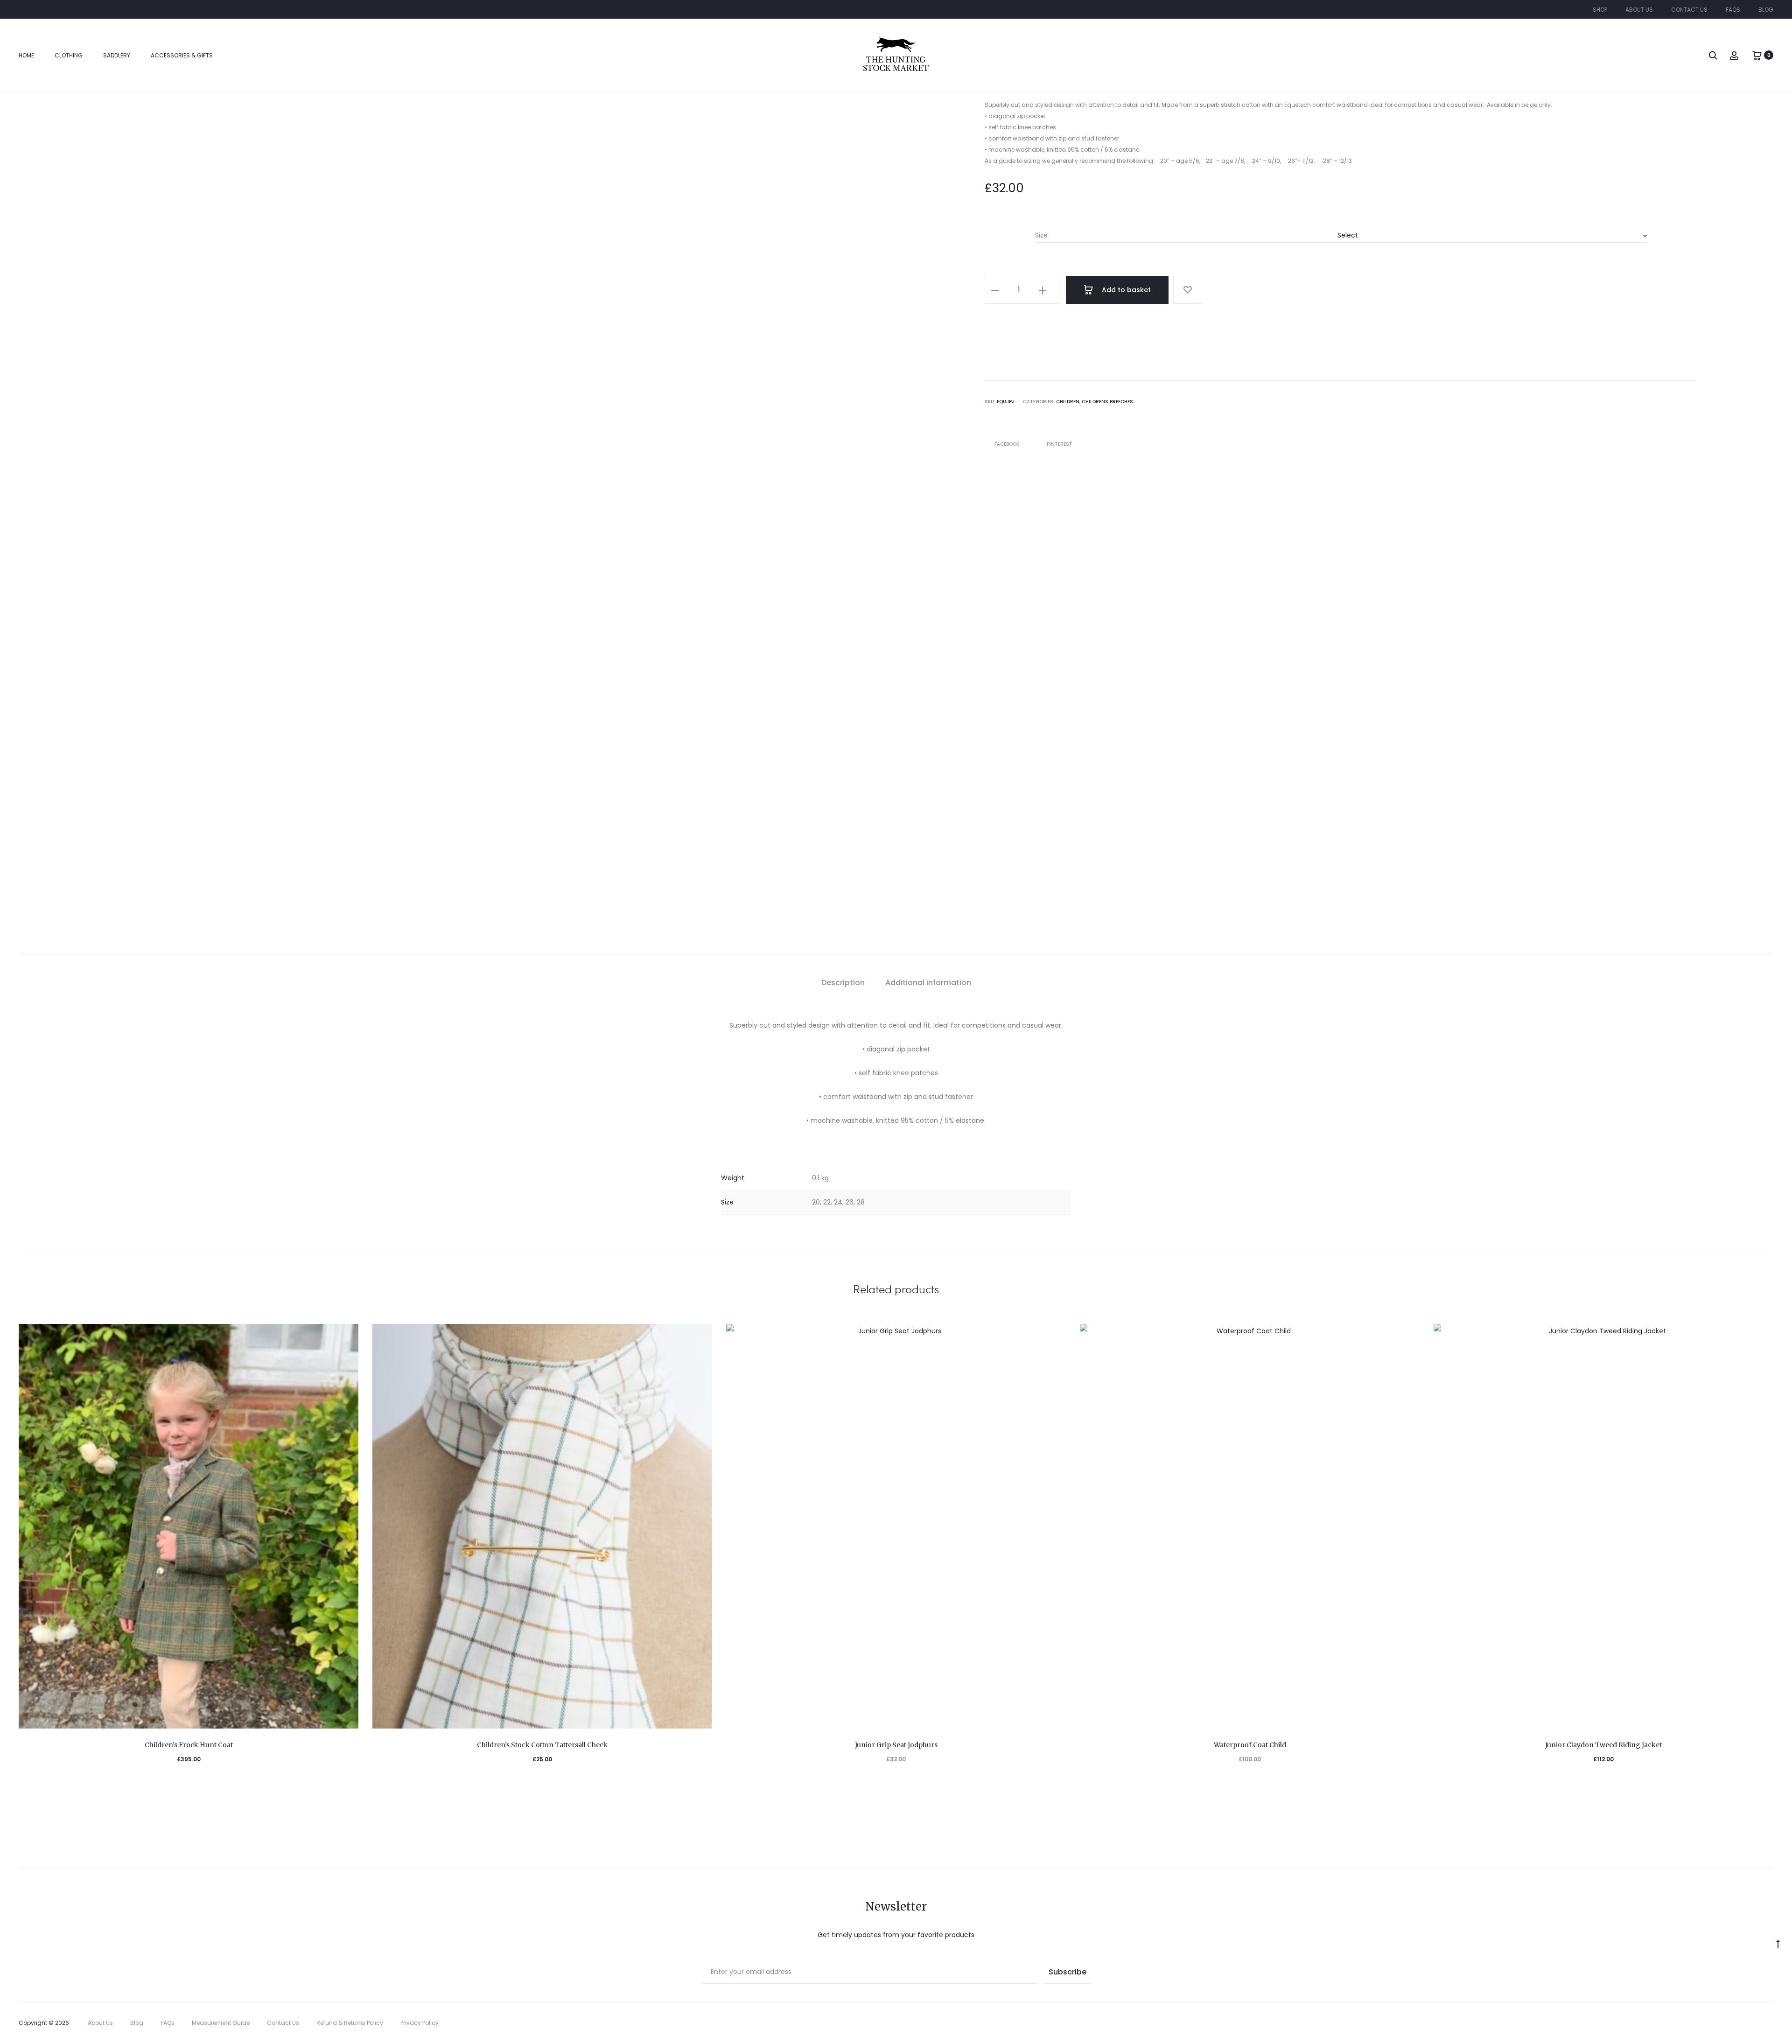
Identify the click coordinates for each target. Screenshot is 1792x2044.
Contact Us (1689, 10)
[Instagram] (1771, 2023)
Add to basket (1125, 290)
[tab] (843, 983)
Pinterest (1060, 444)
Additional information (928, 983)
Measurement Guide (221, 2023)
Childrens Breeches (1107, 402)
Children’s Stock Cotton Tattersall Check (542, 1745)
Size (1041, 235)
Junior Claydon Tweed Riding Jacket (1603, 1745)
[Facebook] (1750, 2023)
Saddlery (117, 55)
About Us (1639, 10)
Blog (1766, 10)
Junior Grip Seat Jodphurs (896, 1745)
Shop (1600, 10)
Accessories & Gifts (182, 55)
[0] (1757, 55)
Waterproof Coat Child (1250, 1745)
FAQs (1733, 10)
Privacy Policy (420, 2023)
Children (1068, 402)
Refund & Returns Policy (350, 2023)
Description (843, 983)
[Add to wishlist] (1187, 290)
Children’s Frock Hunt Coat (189, 1745)
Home (26, 55)
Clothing (69, 55)
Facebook (1008, 444)
